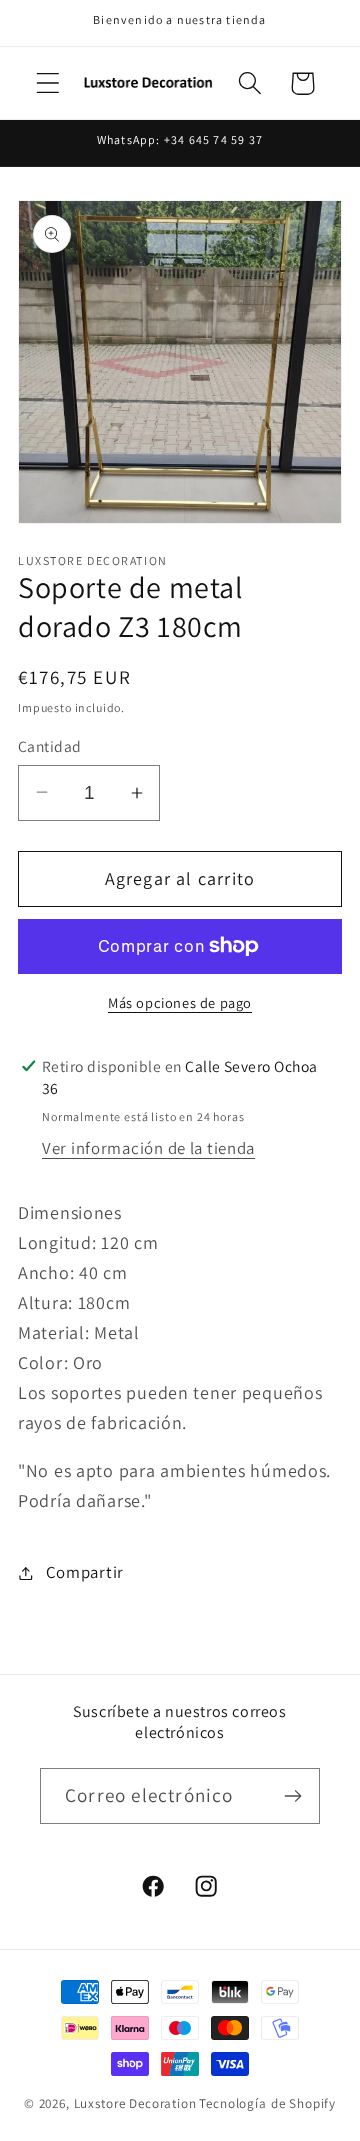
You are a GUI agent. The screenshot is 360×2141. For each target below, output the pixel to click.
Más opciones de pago (180, 1002)
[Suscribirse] (292, 1796)
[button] (48, 83)
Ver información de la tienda (148, 1148)
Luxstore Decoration (135, 2103)
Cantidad (50, 746)
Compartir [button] (85, 1572)
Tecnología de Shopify (267, 2103)
